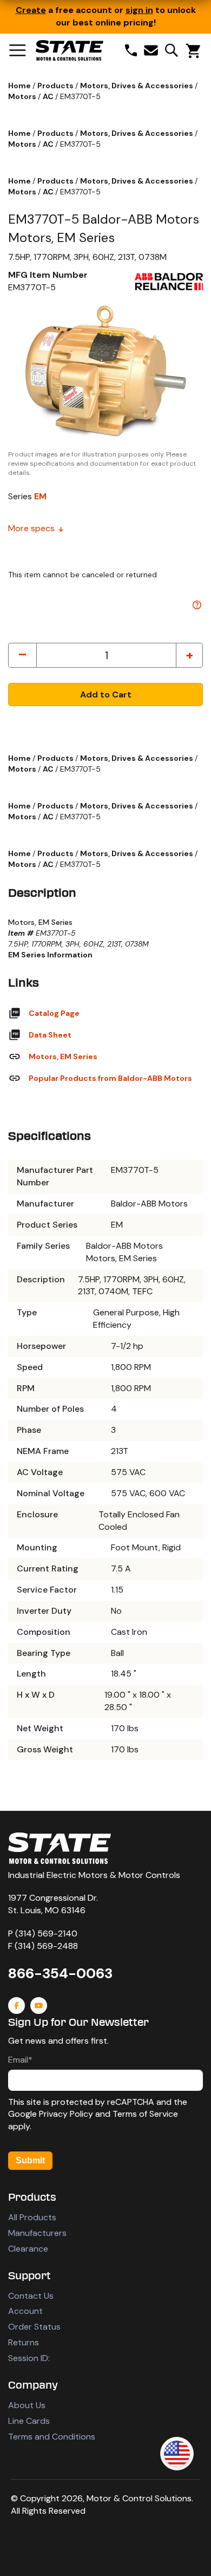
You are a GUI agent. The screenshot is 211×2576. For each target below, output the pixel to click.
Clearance (28, 2249)
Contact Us (31, 2296)
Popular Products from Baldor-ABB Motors (110, 1078)
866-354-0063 (60, 1973)
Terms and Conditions (52, 2437)
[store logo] (70, 50)
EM (40, 496)
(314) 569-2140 (46, 1933)
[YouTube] (39, 2006)
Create (31, 10)
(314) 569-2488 (46, 1946)
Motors (23, 96)
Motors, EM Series (63, 1057)
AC (49, 96)
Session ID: (29, 2358)
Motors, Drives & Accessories (137, 86)
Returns (24, 2342)
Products (56, 86)
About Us (27, 2405)
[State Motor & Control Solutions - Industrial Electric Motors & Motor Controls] (60, 1848)
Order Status (34, 2327)
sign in (139, 10)
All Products (32, 2217)
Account (25, 2311)
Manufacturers (37, 2233)
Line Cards (29, 2421)
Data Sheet (50, 1035)
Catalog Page (54, 1013)
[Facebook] (17, 2006)
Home (20, 86)
